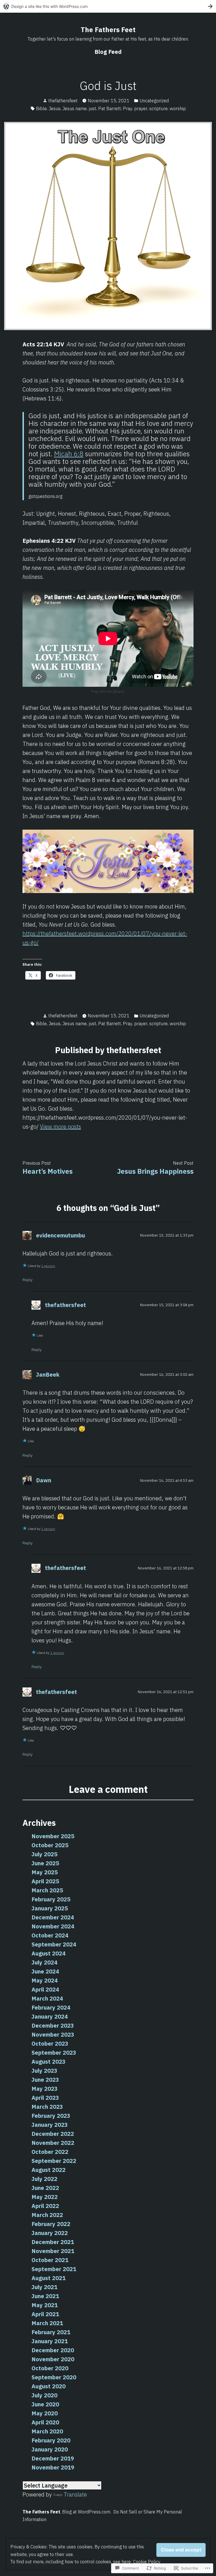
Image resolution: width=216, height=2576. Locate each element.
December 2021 (53, 2242)
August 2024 (49, 1953)
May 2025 (45, 1872)
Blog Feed (108, 52)
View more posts (60, 1127)
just (92, 108)
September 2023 (54, 2053)
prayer (141, 108)
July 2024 (44, 1962)
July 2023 (44, 2071)
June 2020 (45, 2404)
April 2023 (45, 2098)
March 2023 (47, 2107)
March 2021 (47, 2323)
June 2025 (45, 1863)
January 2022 (50, 2233)
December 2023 (53, 2025)
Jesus (55, 108)
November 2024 (53, 1926)
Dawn (44, 1480)
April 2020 (45, 2422)
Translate (75, 2494)
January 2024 (50, 2016)
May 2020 (45, 2413)
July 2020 (44, 2395)
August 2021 (49, 2278)
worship (178, 108)
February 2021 (51, 2332)
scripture (158, 108)
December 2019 (53, 2458)
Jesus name (75, 108)
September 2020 (54, 2377)
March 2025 (47, 1890)
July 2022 (44, 2179)
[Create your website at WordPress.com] (108, 6)
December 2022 (53, 2134)
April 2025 (45, 1881)
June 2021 (45, 2296)
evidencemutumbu (60, 1235)
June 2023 (45, 2080)
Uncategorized (154, 101)
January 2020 (50, 2449)
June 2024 (45, 1971)
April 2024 (45, 1989)
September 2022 (54, 2161)
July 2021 (44, 2287)
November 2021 (53, 2251)
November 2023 (53, 2035)
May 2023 (45, 2089)
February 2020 (51, 2440)
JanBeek (48, 1375)
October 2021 (50, 2260)
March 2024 (47, 1998)
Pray (128, 108)
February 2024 (51, 2007)
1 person (48, 1266)
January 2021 (50, 2341)
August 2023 (49, 2062)
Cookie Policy (147, 2562)
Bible (41, 108)
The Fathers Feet (108, 30)
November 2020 (53, 2359)
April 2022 (45, 2206)
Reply (28, 1280)
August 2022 (49, 2170)
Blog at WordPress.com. (87, 2512)
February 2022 (51, 2224)
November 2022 (53, 2143)
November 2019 (53, 2467)
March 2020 (47, 2431)
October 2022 (50, 2152)
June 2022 (45, 2188)
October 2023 (50, 2044)
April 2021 (45, 2314)
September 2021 (54, 2269)
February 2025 (51, 1899)
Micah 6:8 (69, 454)
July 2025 (44, 1854)
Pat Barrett (110, 108)
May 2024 (45, 1980)
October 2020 (50, 2368)
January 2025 (50, 1908)
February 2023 (51, 2116)
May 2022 (45, 2197)
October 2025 (50, 1845)
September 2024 (54, 1944)
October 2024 (50, 1935)
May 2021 (45, 2305)
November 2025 (53, 1836)
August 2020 (49, 2386)
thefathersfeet (63, 101)
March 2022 (47, 2215)
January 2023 (50, 2125)
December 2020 (53, 2350)
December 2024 (53, 1917)
